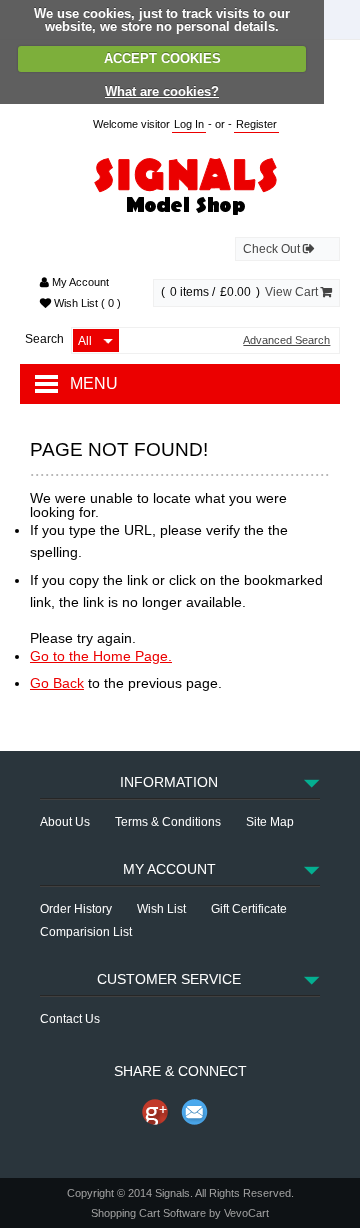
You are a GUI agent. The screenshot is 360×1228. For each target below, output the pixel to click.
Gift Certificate (249, 909)
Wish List (86, 303)
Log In (189, 124)
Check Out (273, 249)
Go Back (57, 683)
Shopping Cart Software (148, 1213)
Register (256, 124)
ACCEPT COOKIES (162, 58)
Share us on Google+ (155, 1112)
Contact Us (70, 1019)
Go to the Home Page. (101, 656)
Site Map (270, 822)
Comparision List (86, 932)
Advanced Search (286, 340)
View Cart (293, 292)
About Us (65, 822)
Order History (76, 909)
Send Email (195, 1112)
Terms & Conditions (168, 822)
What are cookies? (162, 91)
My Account (79, 282)
